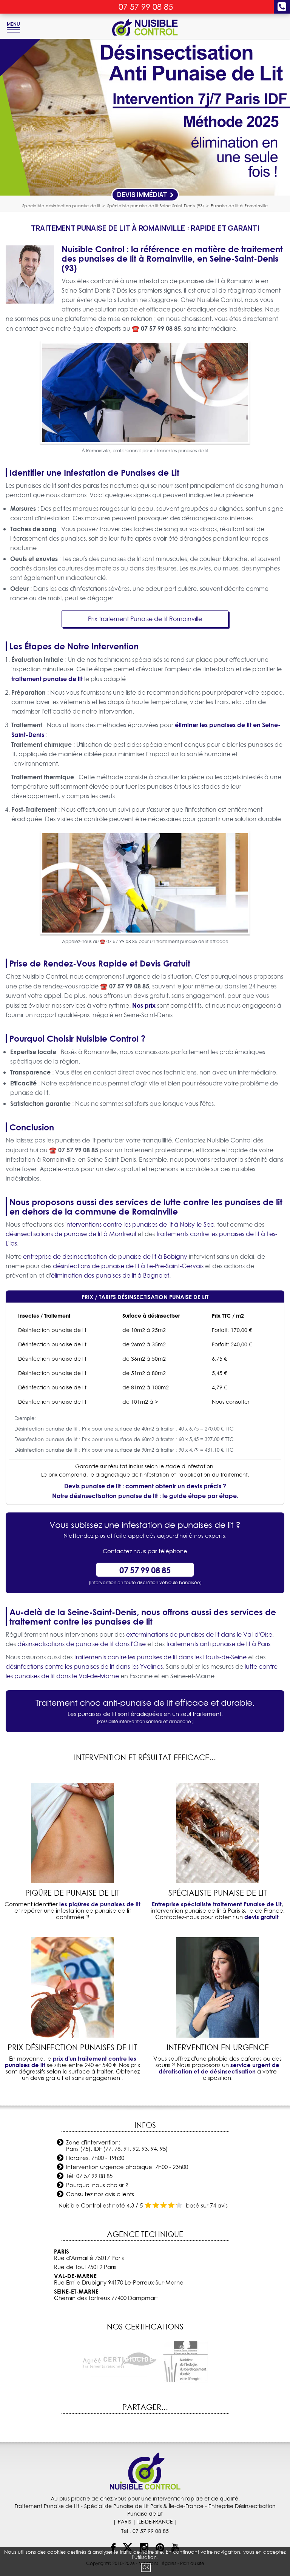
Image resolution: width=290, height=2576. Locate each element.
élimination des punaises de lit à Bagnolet (110, 1275)
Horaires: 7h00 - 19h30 (95, 2158)
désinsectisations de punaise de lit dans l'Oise (82, 1644)
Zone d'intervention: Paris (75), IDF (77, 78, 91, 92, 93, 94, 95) (117, 2146)
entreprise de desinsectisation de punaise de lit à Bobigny (105, 1256)
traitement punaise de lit (47, 679)
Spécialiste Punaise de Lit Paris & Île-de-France (144, 2506)
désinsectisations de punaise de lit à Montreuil (71, 1234)
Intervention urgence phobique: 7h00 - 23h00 (127, 2167)
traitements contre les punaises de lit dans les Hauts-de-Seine (160, 1657)
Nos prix (144, 1005)
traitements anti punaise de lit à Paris (218, 1644)
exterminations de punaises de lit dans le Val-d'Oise (199, 1634)
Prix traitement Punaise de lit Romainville (145, 619)
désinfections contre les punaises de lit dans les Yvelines (84, 1666)
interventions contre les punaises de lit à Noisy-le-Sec (140, 1224)
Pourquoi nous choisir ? (97, 2185)
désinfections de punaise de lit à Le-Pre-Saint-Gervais (128, 1266)
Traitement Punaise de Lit (47, 2506)
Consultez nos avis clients (100, 2194)
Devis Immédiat (143, 195)
